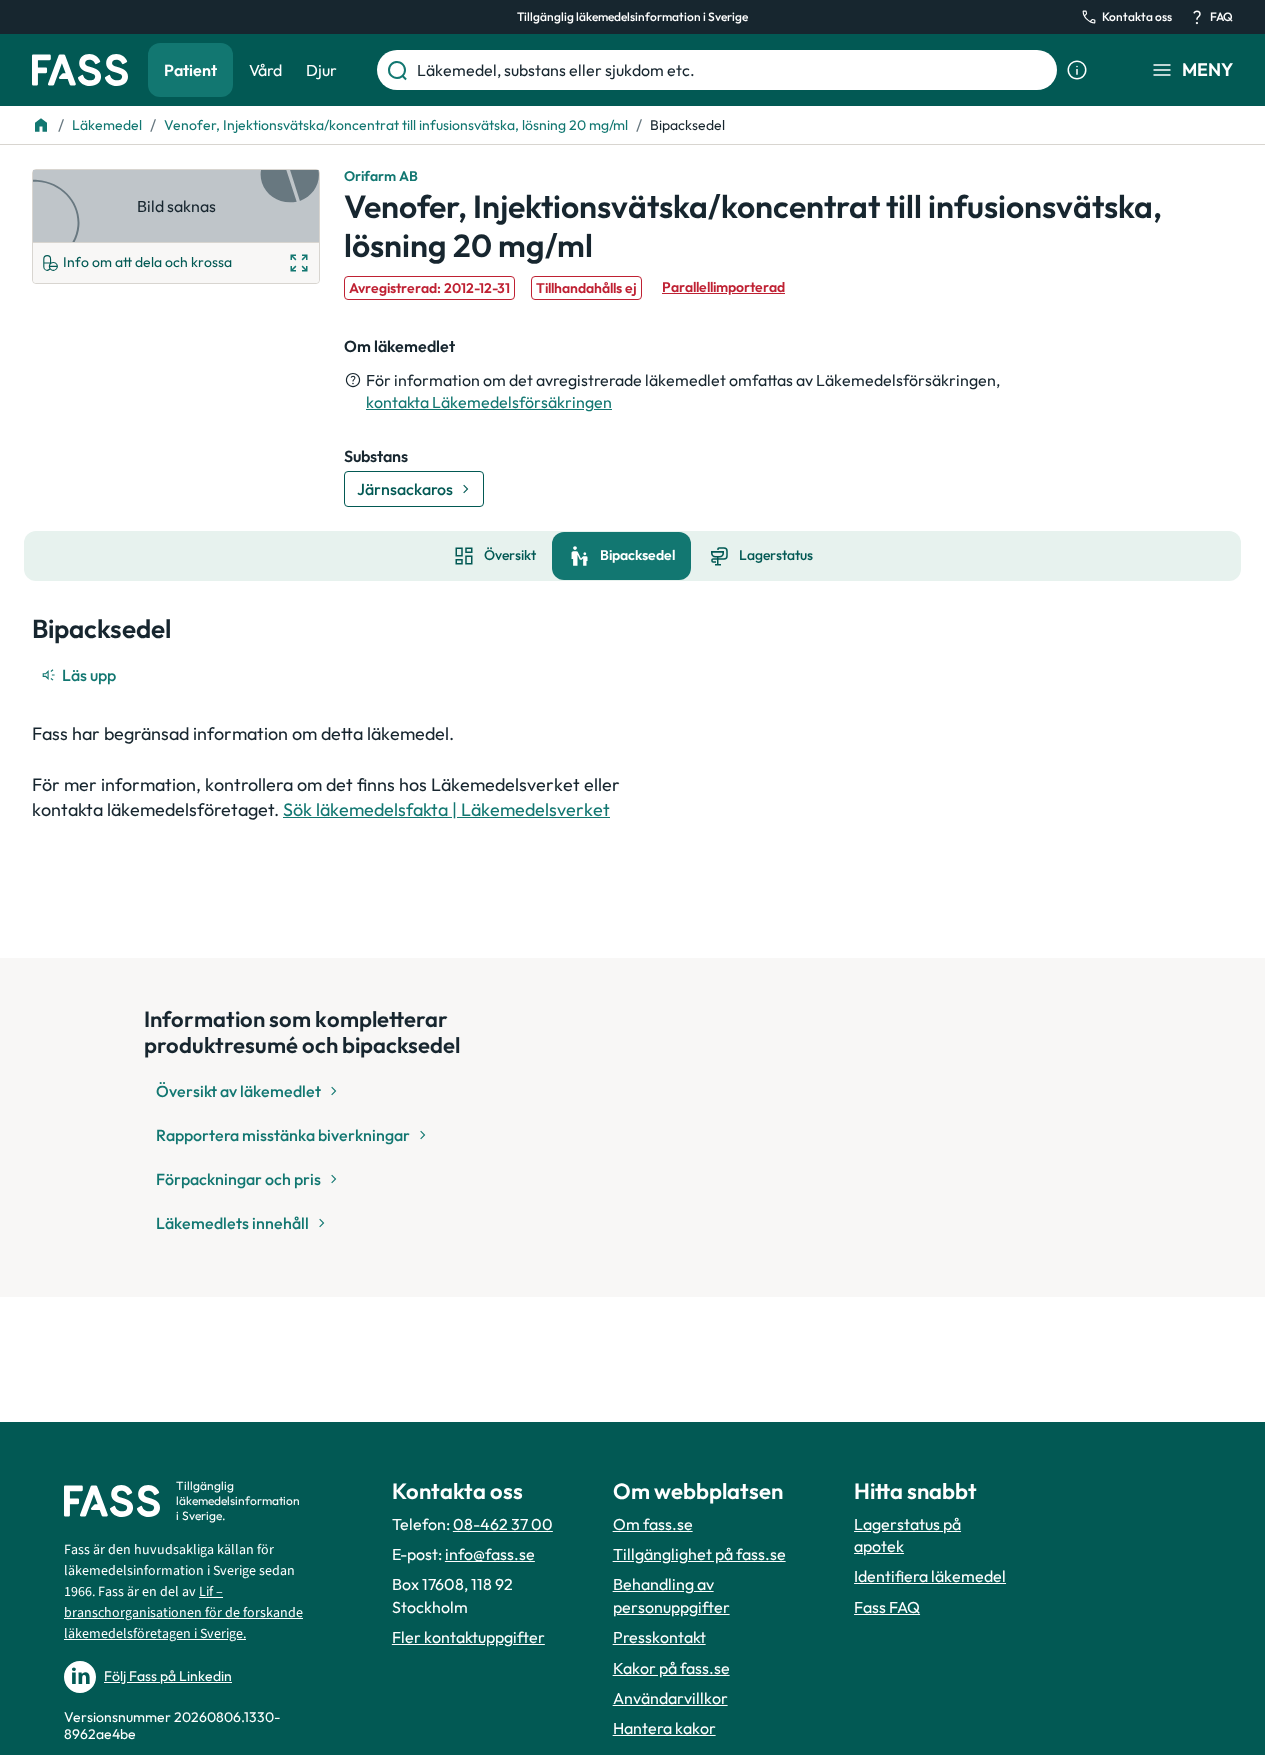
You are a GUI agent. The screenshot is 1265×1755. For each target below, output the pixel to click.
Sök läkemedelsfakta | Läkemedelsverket (446, 809)
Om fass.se (653, 1524)
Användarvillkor (670, 1698)
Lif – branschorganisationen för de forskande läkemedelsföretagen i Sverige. (183, 1613)
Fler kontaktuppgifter (468, 1637)
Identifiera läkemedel (930, 1576)
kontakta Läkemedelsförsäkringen (489, 402)
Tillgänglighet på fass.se (699, 1554)
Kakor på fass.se (671, 1668)
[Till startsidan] (41, 125)
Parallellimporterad (723, 287)
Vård (265, 70)
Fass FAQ (887, 1607)
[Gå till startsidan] (80, 70)
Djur (321, 70)
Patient (190, 70)
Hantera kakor (664, 1728)
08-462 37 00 (503, 1524)
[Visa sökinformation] (1077, 70)
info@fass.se (490, 1554)
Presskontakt (659, 1637)
